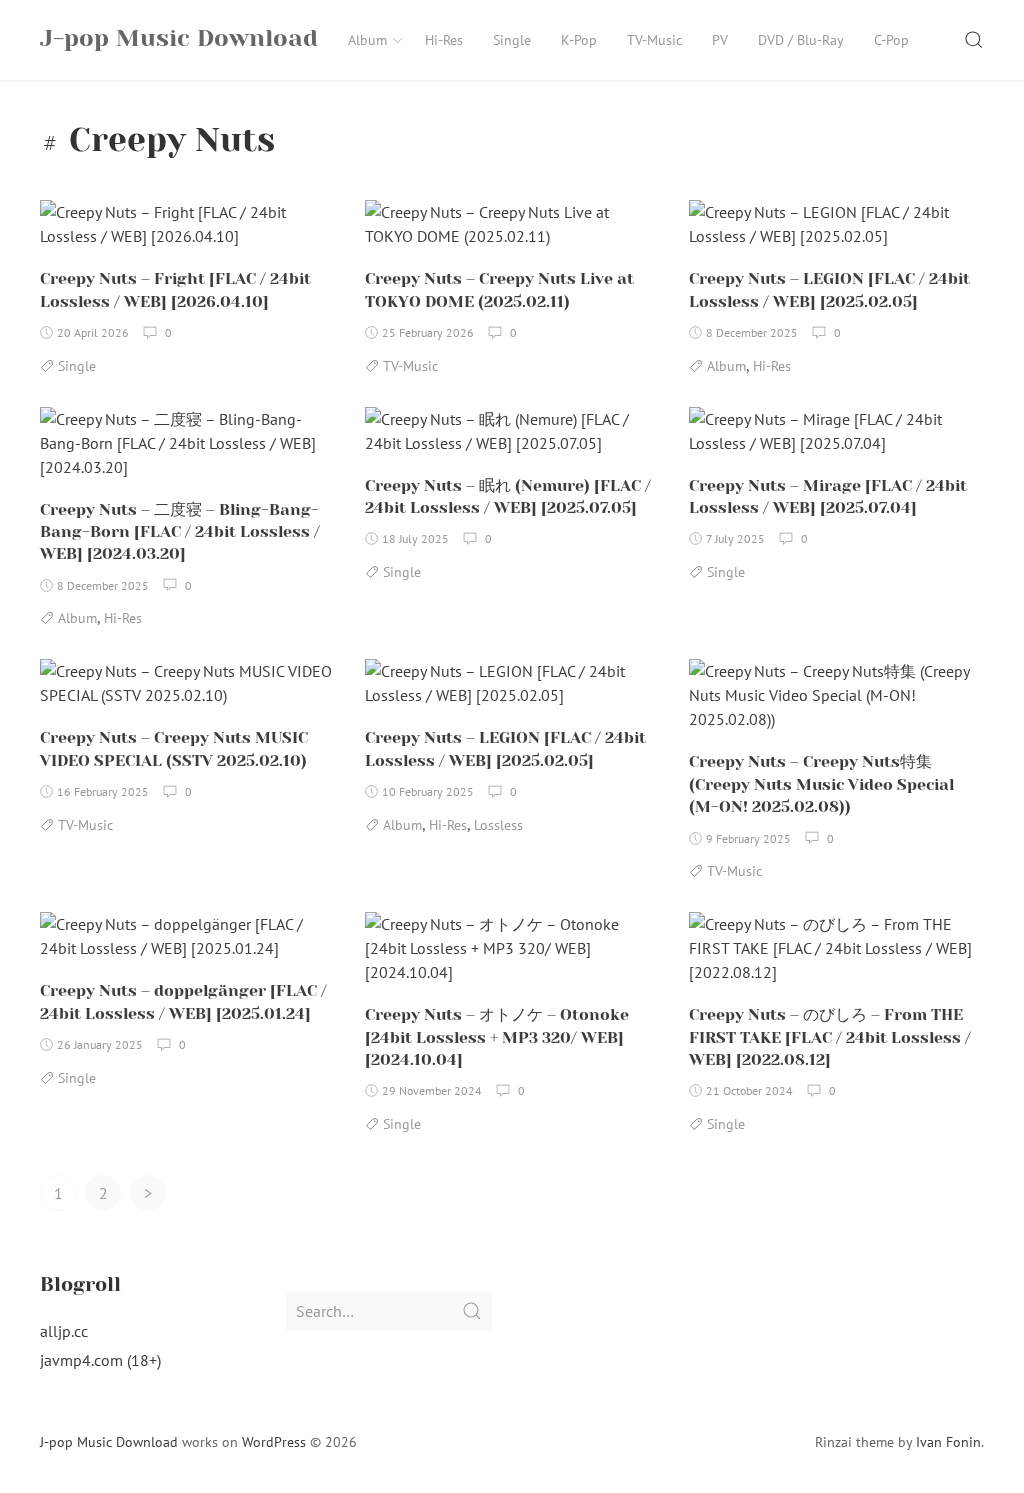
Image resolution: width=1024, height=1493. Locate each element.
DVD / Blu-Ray (801, 40)
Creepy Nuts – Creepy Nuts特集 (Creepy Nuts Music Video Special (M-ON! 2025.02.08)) (821, 784)
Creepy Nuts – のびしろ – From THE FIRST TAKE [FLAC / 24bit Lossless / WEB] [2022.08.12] (830, 1037)
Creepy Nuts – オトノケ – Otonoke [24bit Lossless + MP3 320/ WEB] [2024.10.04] (497, 1037)
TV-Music (654, 40)
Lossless (498, 825)
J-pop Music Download (109, 1442)
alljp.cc (64, 1331)
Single (512, 40)
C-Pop (891, 40)
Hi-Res (444, 40)
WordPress (274, 1442)
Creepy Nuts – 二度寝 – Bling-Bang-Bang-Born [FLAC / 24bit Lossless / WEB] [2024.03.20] (180, 532)
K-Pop (579, 40)
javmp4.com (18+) (100, 1360)
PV (720, 40)
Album (367, 40)
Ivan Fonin (948, 1442)
